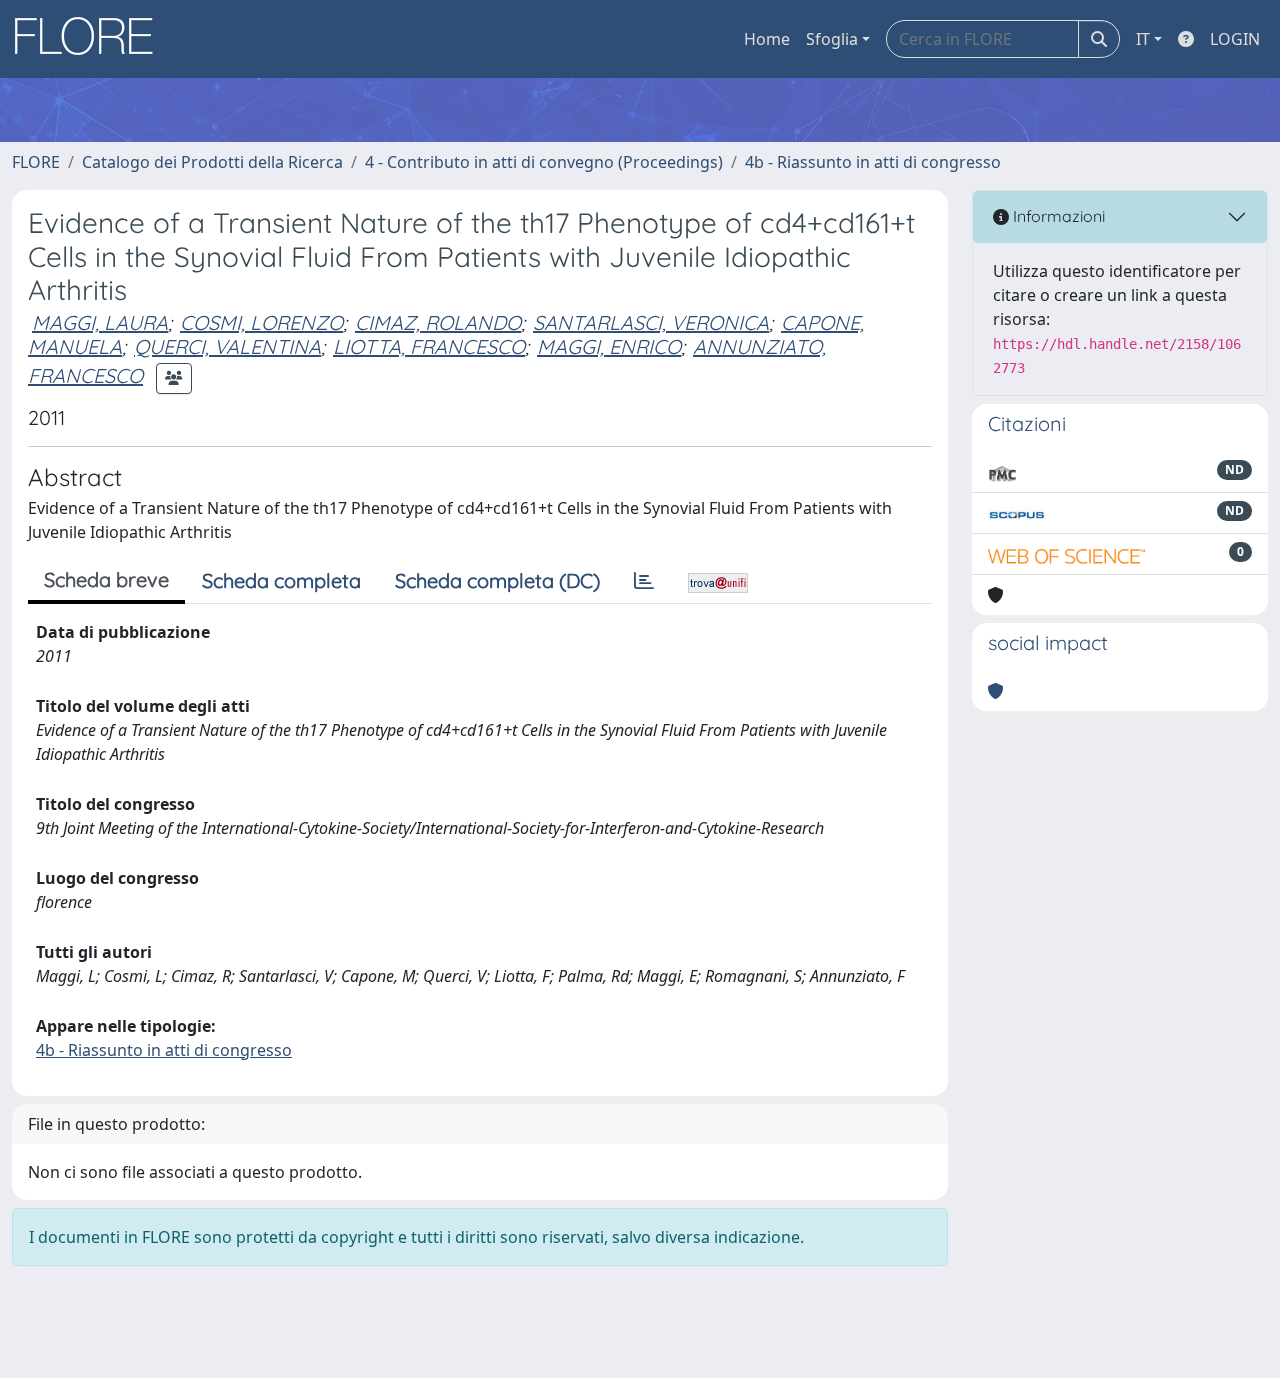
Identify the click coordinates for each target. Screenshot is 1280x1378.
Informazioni (1057, 216)
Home (767, 39)
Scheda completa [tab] (281, 580)
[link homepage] (91, 39)
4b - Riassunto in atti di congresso (873, 162)
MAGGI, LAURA (100, 322)
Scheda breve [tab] (106, 579)
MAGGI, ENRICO (609, 346)
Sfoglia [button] (832, 39)
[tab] (644, 581)
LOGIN (1235, 39)
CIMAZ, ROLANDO (438, 322)
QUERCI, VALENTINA (227, 346)
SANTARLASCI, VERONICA (651, 322)
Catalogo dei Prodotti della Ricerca (212, 162)
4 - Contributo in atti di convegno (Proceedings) (544, 162)
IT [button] (1143, 39)
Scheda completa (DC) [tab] (497, 580)
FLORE (36, 162)
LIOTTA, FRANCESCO (429, 346)
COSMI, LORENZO (261, 322)
